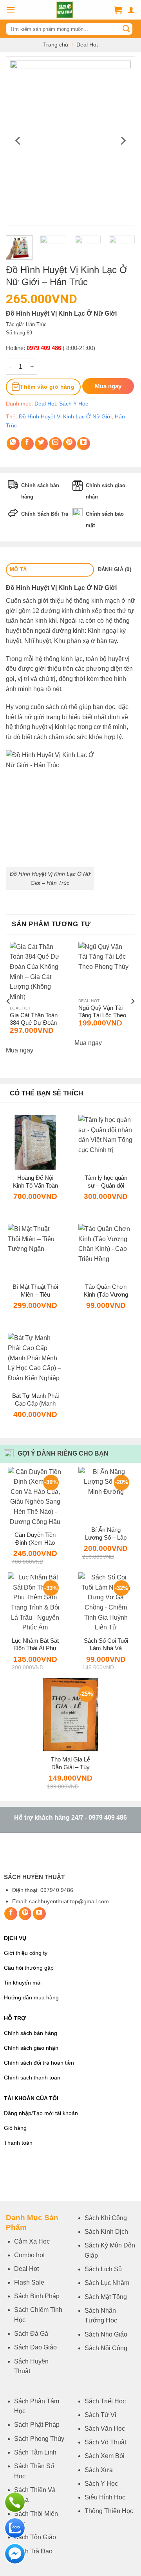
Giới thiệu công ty (26, 1953)
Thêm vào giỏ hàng (47, 387)
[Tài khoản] (131, 10)
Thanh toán (18, 2143)
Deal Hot (87, 45)
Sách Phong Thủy (39, 2439)
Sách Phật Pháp (37, 2425)
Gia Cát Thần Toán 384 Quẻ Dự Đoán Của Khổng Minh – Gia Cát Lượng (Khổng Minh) (34, 1019)
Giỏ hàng (15, 2128)
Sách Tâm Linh (35, 2452)
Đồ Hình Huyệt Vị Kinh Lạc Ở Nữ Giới (65, 416)
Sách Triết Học (105, 2401)
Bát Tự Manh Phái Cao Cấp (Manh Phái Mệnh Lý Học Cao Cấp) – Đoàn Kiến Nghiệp (35, 1400)
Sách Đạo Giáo (35, 2347)
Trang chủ (56, 45)
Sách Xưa (99, 2470)
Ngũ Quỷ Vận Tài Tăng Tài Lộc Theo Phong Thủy (102, 1012)
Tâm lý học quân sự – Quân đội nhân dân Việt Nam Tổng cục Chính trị (106, 1182)
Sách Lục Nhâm (107, 2283)
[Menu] (11, 10)
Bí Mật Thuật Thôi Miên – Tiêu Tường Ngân (35, 1291)
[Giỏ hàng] (118, 10)
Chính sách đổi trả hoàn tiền (39, 2063)
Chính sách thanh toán (32, 2078)
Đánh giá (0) (115, 569)
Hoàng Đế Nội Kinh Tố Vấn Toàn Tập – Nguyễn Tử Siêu (35, 1182)
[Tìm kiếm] (126, 29)
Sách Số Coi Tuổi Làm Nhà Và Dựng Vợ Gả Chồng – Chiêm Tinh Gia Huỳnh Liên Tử (106, 1644)
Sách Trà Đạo (33, 2551)
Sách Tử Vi (100, 2415)
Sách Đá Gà (31, 2334)
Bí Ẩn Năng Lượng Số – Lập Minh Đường (106, 1534)
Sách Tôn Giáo (35, 2537)
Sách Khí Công (106, 2218)
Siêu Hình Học (105, 2497)
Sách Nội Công (106, 2348)
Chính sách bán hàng (31, 2033)
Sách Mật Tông (106, 2297)
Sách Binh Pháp (37, 2296)
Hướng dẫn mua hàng (31, 1998)
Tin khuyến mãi (23, 1983)
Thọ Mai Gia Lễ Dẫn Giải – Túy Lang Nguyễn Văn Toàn (71, 1763)
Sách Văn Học (105, 2429)
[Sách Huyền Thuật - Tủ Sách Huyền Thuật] (65, 10)
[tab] (50, 570)
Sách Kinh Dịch (106, 2232)
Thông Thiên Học (109, 2511)
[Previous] (18, 141)
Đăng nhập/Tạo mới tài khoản (41, 2113)
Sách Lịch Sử (104, 2269)
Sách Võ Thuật (105, 2442)
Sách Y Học (74, 404)
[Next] (123, 141)
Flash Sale (29, 2282)
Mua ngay (20, 1050)
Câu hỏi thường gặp (29, 1968)
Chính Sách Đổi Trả (45, 514)
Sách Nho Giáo (106, 2334)
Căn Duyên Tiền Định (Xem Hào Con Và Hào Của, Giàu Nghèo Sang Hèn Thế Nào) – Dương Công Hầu (35, 1539)
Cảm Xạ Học (32, 2241)
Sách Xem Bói (105, 2456)
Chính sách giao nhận (31, 2048)
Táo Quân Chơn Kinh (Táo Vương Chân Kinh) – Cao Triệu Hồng (106, 1291)
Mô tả (18, 569)
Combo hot (29, 2255)
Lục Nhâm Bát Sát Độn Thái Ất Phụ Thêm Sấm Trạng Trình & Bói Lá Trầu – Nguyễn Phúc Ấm (35, 1644)
